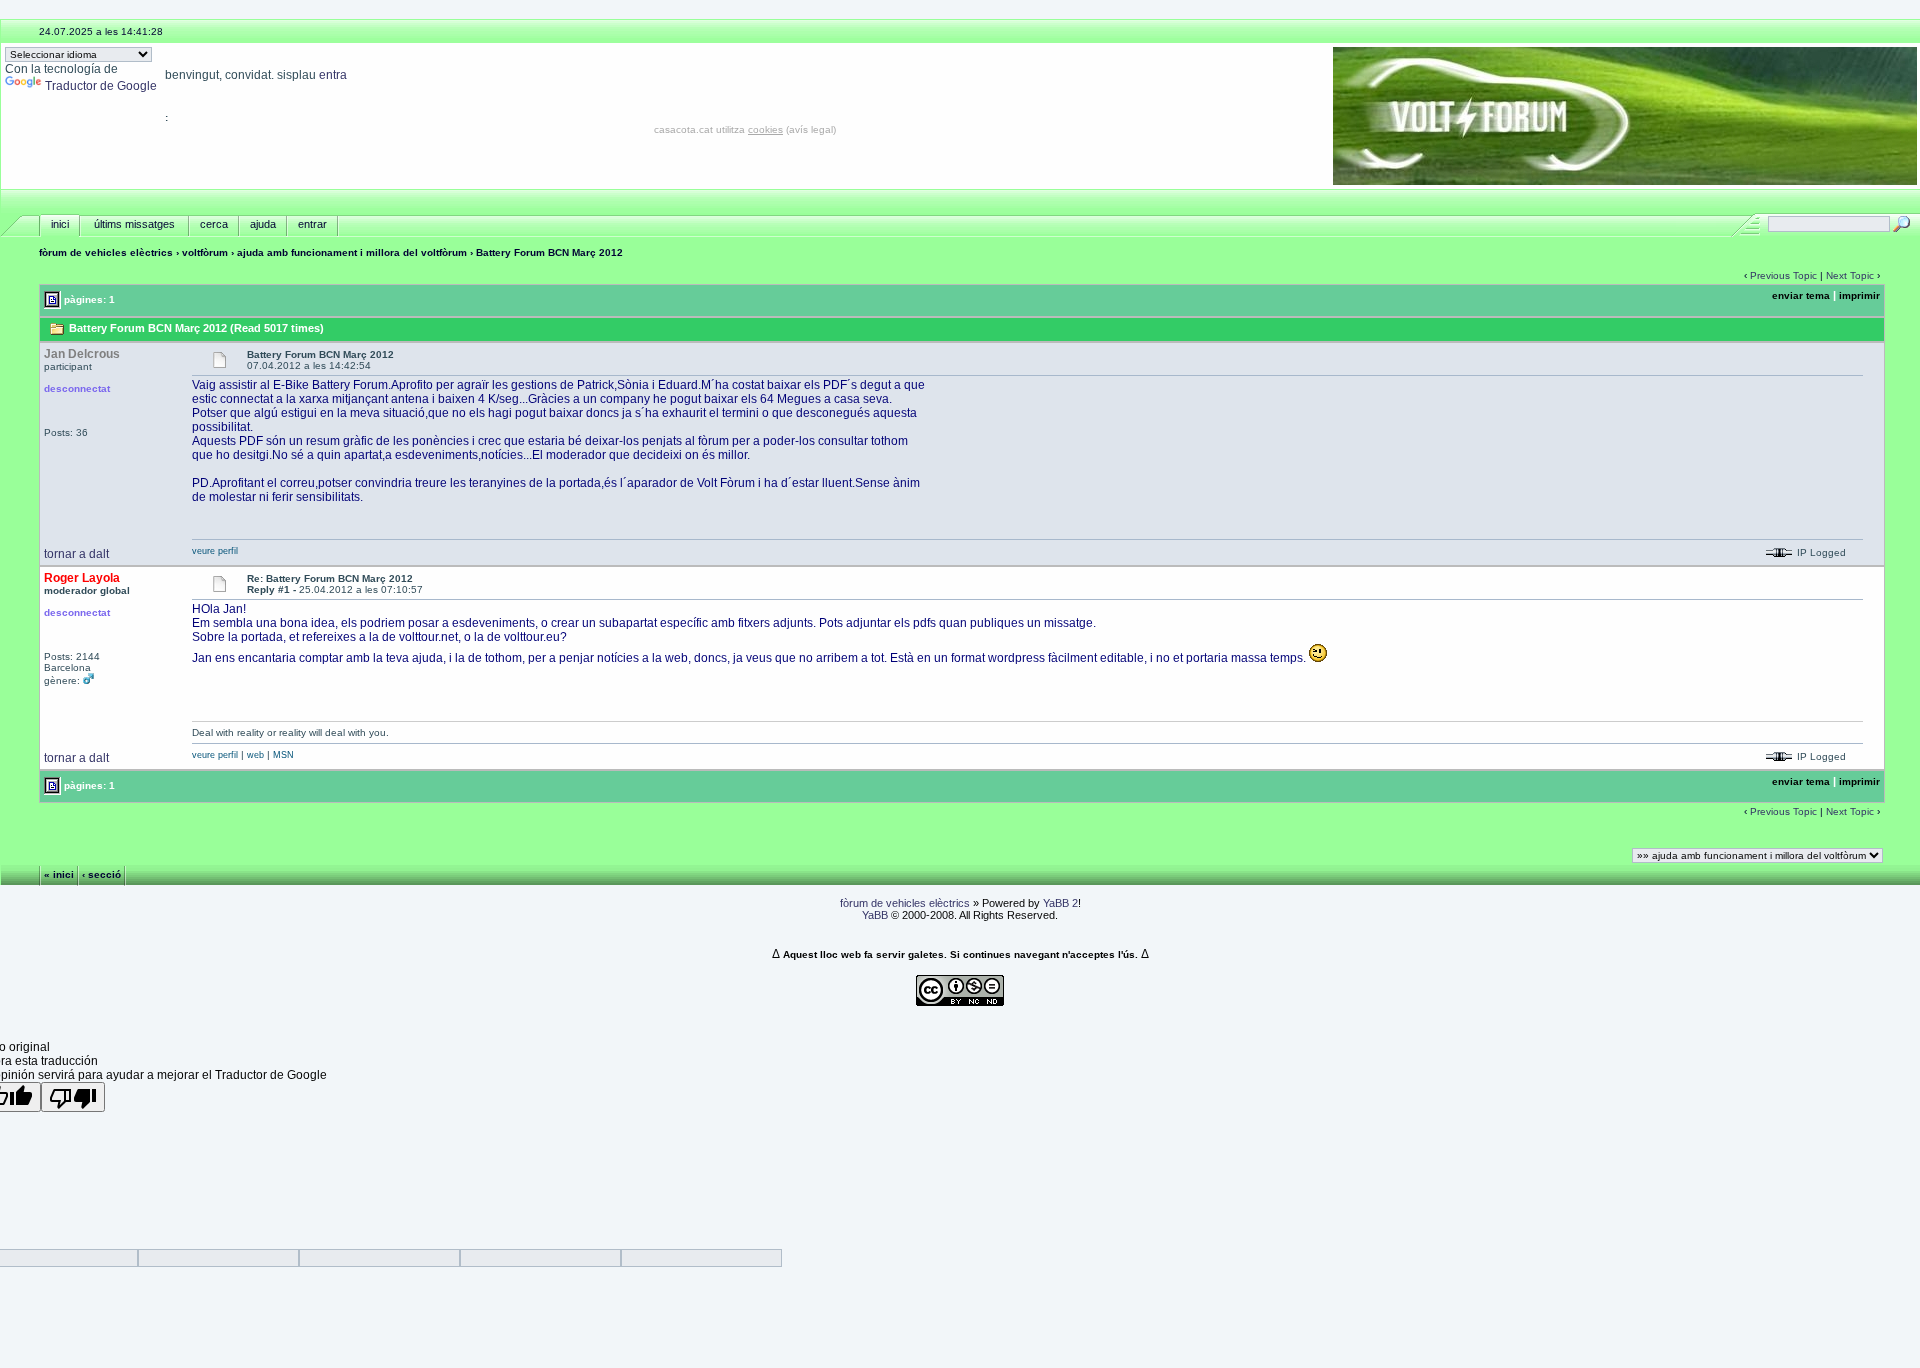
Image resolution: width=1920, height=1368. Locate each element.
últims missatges (134, 224)
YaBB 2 (1060, 903)
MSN (283, 755)
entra (333, 75)
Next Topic (1850, 275)
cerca (214, 224)
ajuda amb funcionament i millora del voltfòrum (352, 252)
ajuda (263, 224)
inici (60, 224)
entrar (312, 224)
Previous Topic (1783, 275)
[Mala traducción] (73, 1097)
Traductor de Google (101, 86)
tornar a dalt (76, 554)
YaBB (875, 915)
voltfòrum (205, 252)
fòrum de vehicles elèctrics (106, 252)
